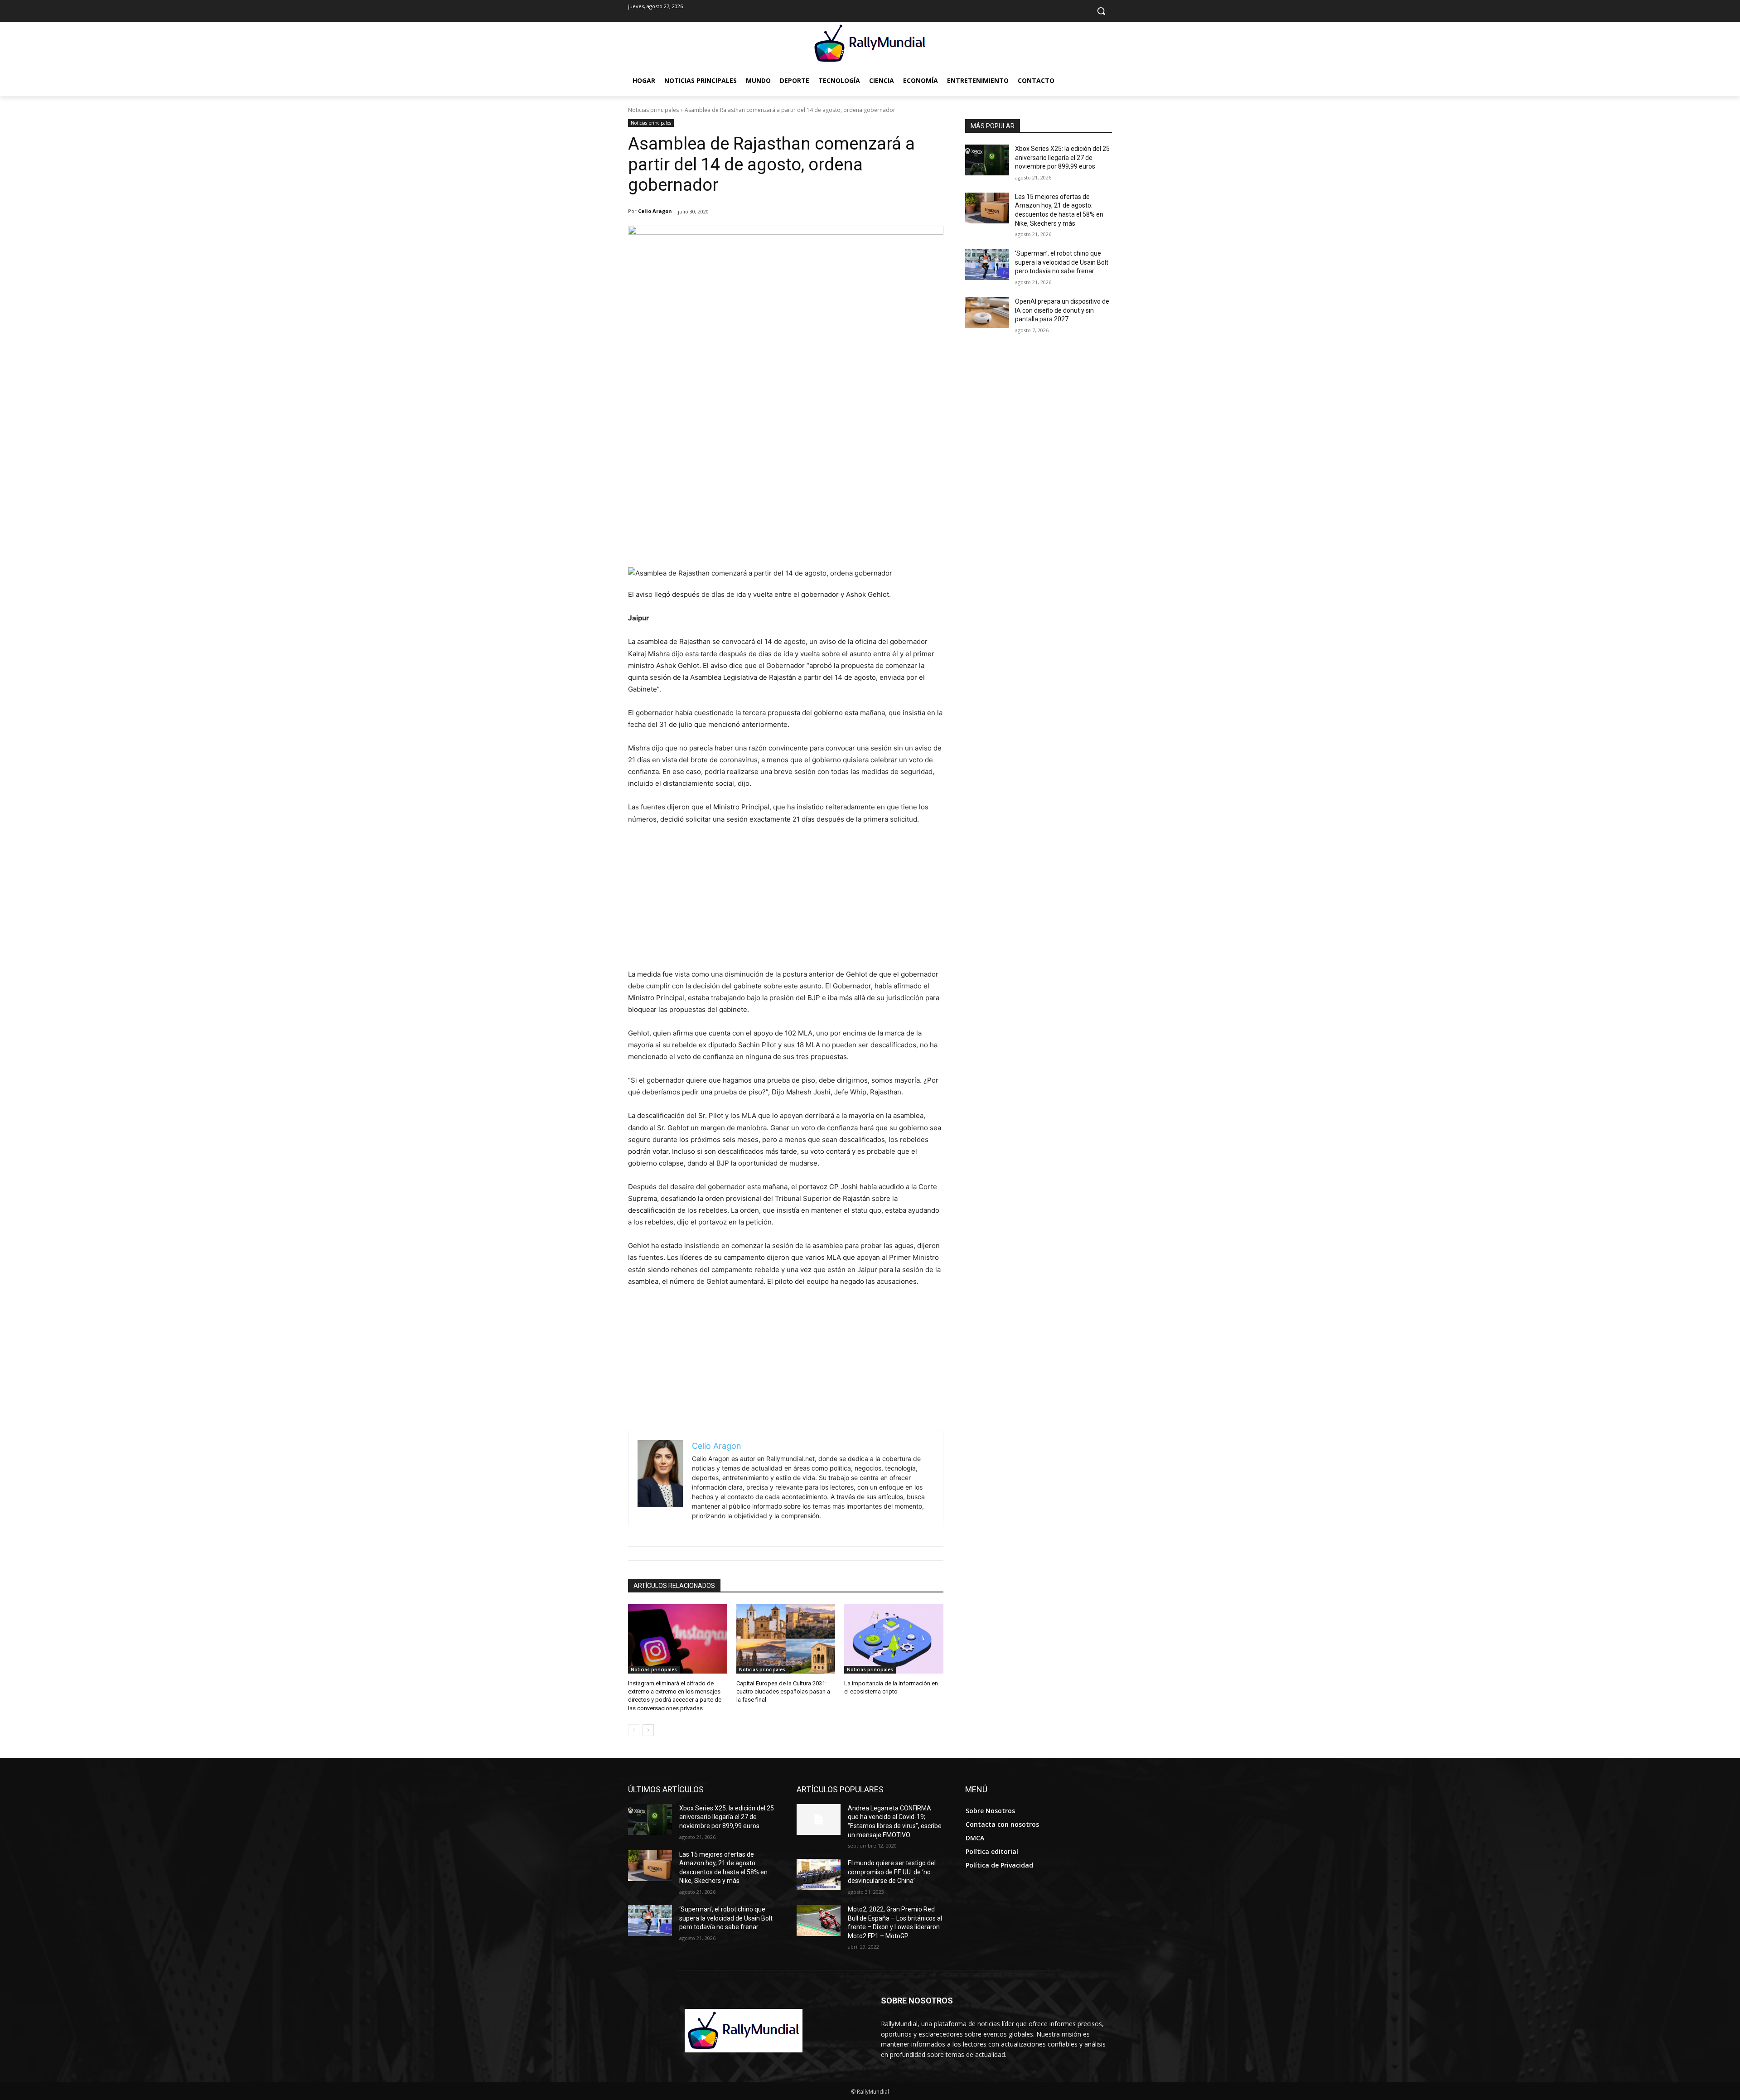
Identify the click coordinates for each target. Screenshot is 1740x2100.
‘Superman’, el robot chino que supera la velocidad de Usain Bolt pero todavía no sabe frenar (1062, 262)
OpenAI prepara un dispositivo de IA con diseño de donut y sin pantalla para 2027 (1062, 310)
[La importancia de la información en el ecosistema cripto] (894, 1639)
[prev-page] (634, 1730)
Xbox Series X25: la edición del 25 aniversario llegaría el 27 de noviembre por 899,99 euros (1062, 157)
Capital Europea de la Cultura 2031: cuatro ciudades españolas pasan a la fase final (783, 1691)
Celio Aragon (655, 211)
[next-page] (648, 1730)
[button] (1101, 11)
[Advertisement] (786, 499)
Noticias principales (653, 110)
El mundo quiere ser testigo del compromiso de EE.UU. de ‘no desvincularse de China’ (892, 1872)
